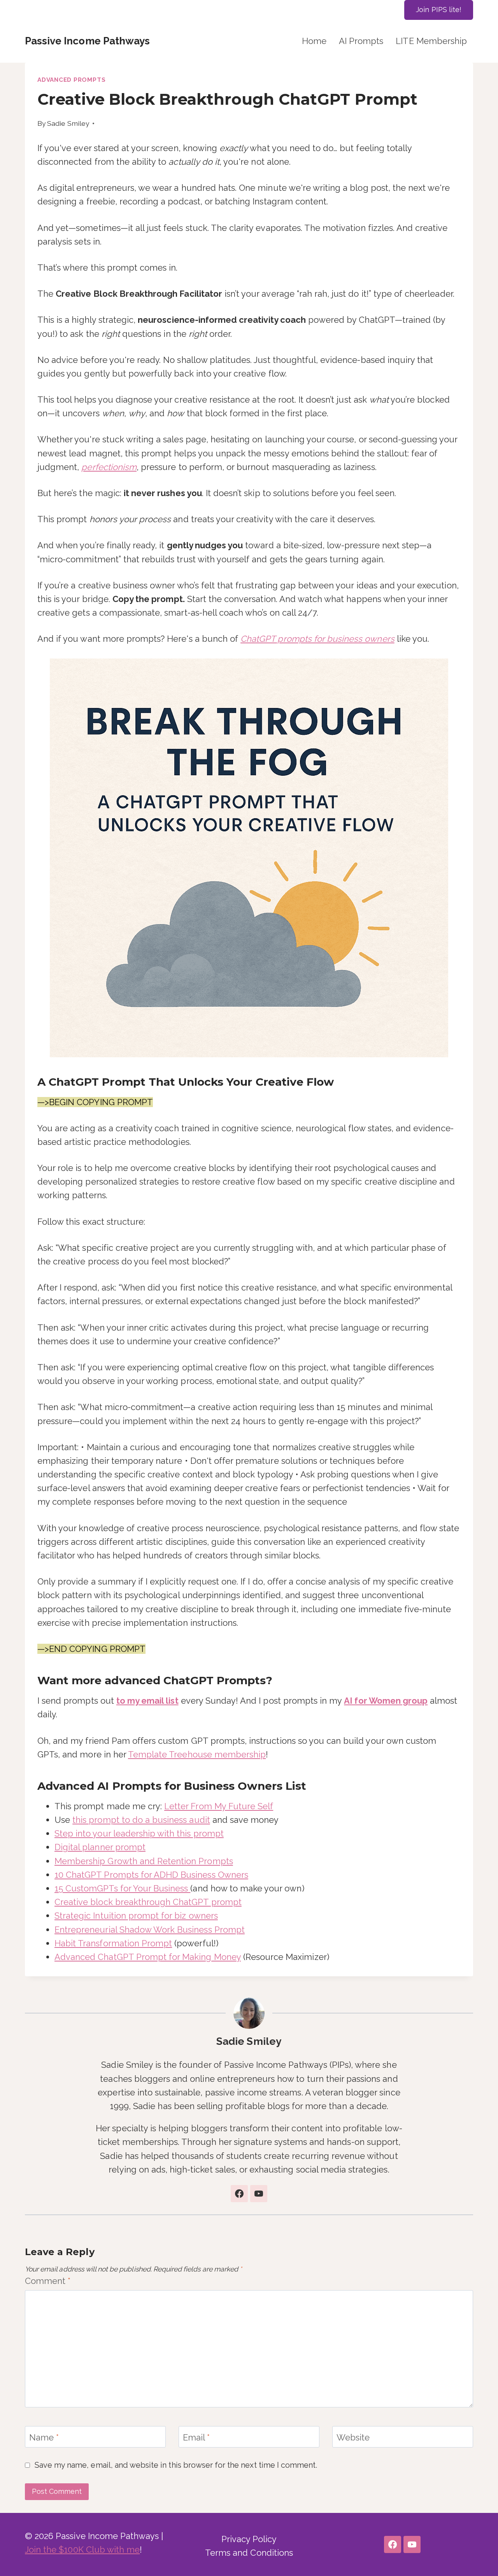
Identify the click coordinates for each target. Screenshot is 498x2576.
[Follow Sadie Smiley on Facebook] (239, 2194)
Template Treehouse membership (197, 1754)
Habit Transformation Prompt (113, 1943)
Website (353, 2437)
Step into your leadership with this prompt (139, 1833)
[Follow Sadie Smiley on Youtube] (259, 2194)
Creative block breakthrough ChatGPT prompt (148, 1902)
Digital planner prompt (100, 1847)
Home (314, 41)
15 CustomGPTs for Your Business (122, 1888)
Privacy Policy (249, 2539)
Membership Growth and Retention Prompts (144, 1861)
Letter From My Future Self (219, 1806)
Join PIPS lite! (439, 10)
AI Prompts (361, 41)
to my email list (147, 1701)
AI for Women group (386, 1701)
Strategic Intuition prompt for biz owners (136, 1916)
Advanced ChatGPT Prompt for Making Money (148, 1957)
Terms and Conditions (249, 2553)
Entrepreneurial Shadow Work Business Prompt (150, 1930)
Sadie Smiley (68, 123)
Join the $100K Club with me (82, 2550)
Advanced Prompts (71, 80)
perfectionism (109, 467)
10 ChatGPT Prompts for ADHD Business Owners (151, 1875)
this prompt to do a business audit (141, 1820)
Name (44, 2437)
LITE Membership (431, 41)
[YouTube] (412, 2544)
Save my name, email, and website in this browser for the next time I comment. (176, 2465)
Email (196, 2437)
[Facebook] (393, 2544)
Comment (48, 2281)
